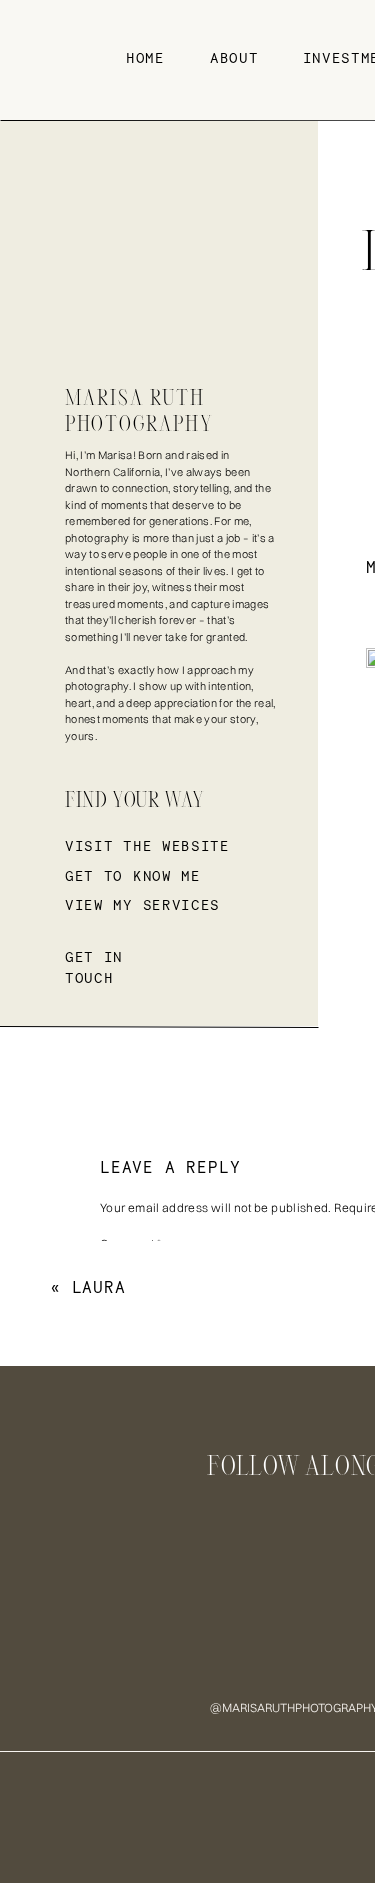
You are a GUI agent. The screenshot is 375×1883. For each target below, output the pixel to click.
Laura (99, 1287)
